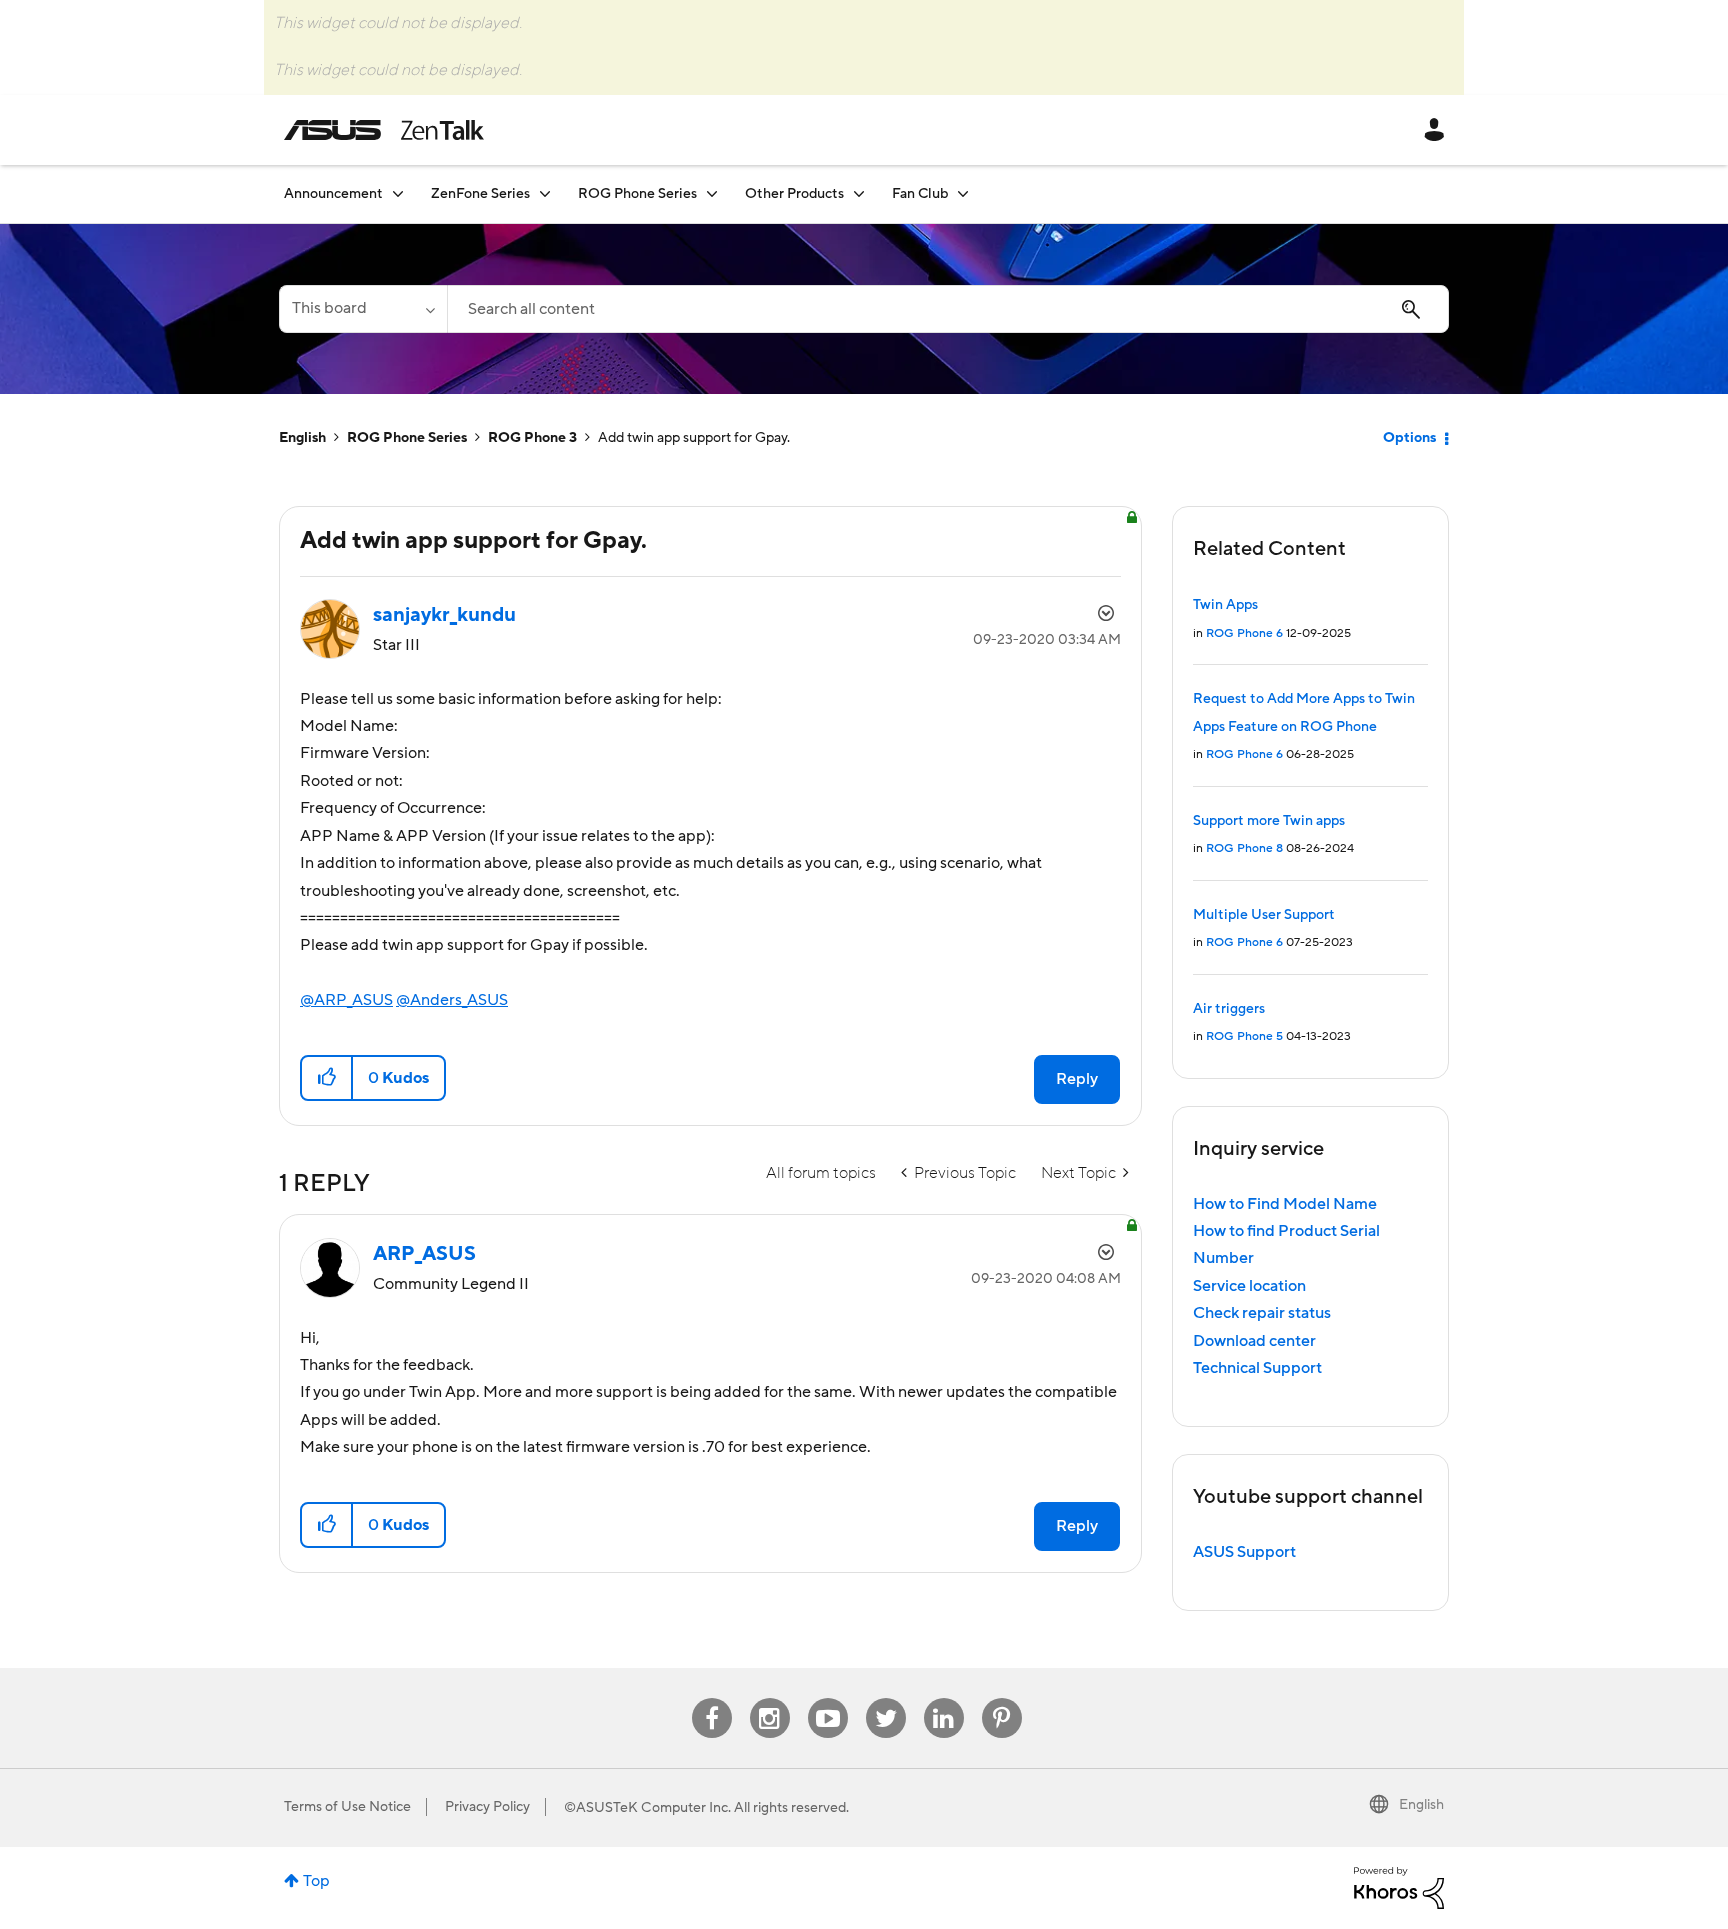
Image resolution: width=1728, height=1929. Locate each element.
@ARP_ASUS (346, 1000)
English (302, 438)
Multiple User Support (1264, 915)
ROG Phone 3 (532, 438)
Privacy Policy (487, 1807)
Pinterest (1002, 1698)
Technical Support (1257, 1368)
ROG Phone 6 (1244, 633)
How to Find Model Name (1285, 1204)
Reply (1077, 1079)
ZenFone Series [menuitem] (480, 194)
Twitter (885, 1698)
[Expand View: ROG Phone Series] (712, 193)
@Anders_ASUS (452, 1000)
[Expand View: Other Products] (859, 193)
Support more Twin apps (1269, 821)
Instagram (769, 1698)
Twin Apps (1225, 605)
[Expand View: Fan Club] (963, 193)
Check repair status (1262, 1313)
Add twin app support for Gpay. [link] (694, 438)
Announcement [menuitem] (333, 194)
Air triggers (1229, 1009)
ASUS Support (1244, 1552)
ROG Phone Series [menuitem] (637, 194)
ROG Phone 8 (1244, 848)
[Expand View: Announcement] (398, 193)
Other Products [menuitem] (794, 194)
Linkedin (944, 1698)
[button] (327, 1078)
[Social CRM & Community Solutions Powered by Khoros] (1399, 1887)
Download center (1254, 1341)
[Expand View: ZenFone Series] (545, 193)
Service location (1249, 1286)
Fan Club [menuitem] (920, 194)
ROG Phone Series (407, 438)
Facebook (712, 1698)
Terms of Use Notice (347, 1807)
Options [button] (1409, 438)
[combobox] (948, 309)
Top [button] (316, 1881)
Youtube (828, 1698)
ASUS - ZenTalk (384, 130)
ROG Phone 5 (1244, 1036)
